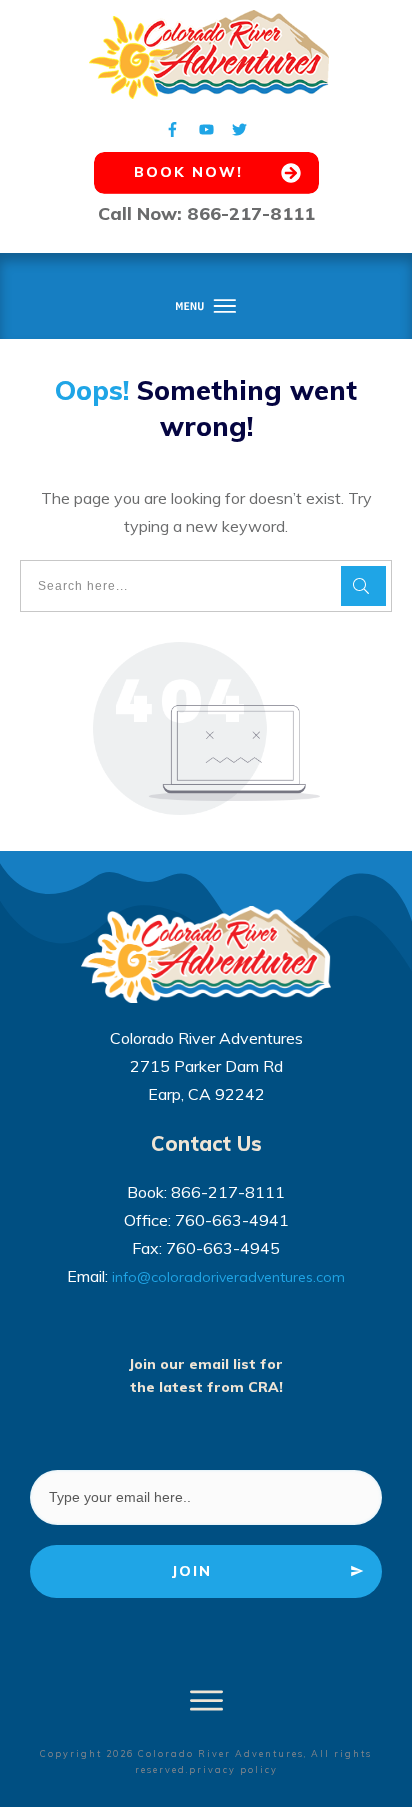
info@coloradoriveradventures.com (228, 1277)
